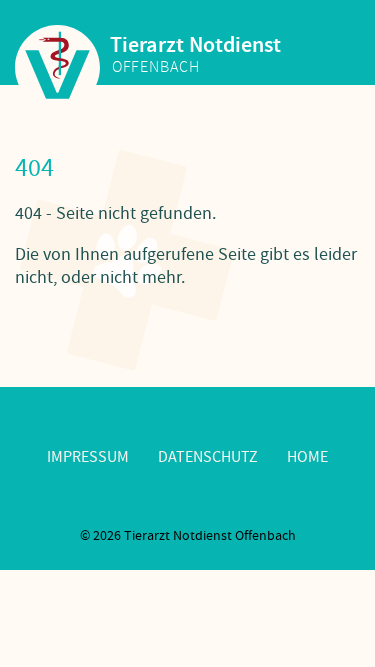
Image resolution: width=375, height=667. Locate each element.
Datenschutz (208, 457)
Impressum (88, 457)
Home (307, 457)
